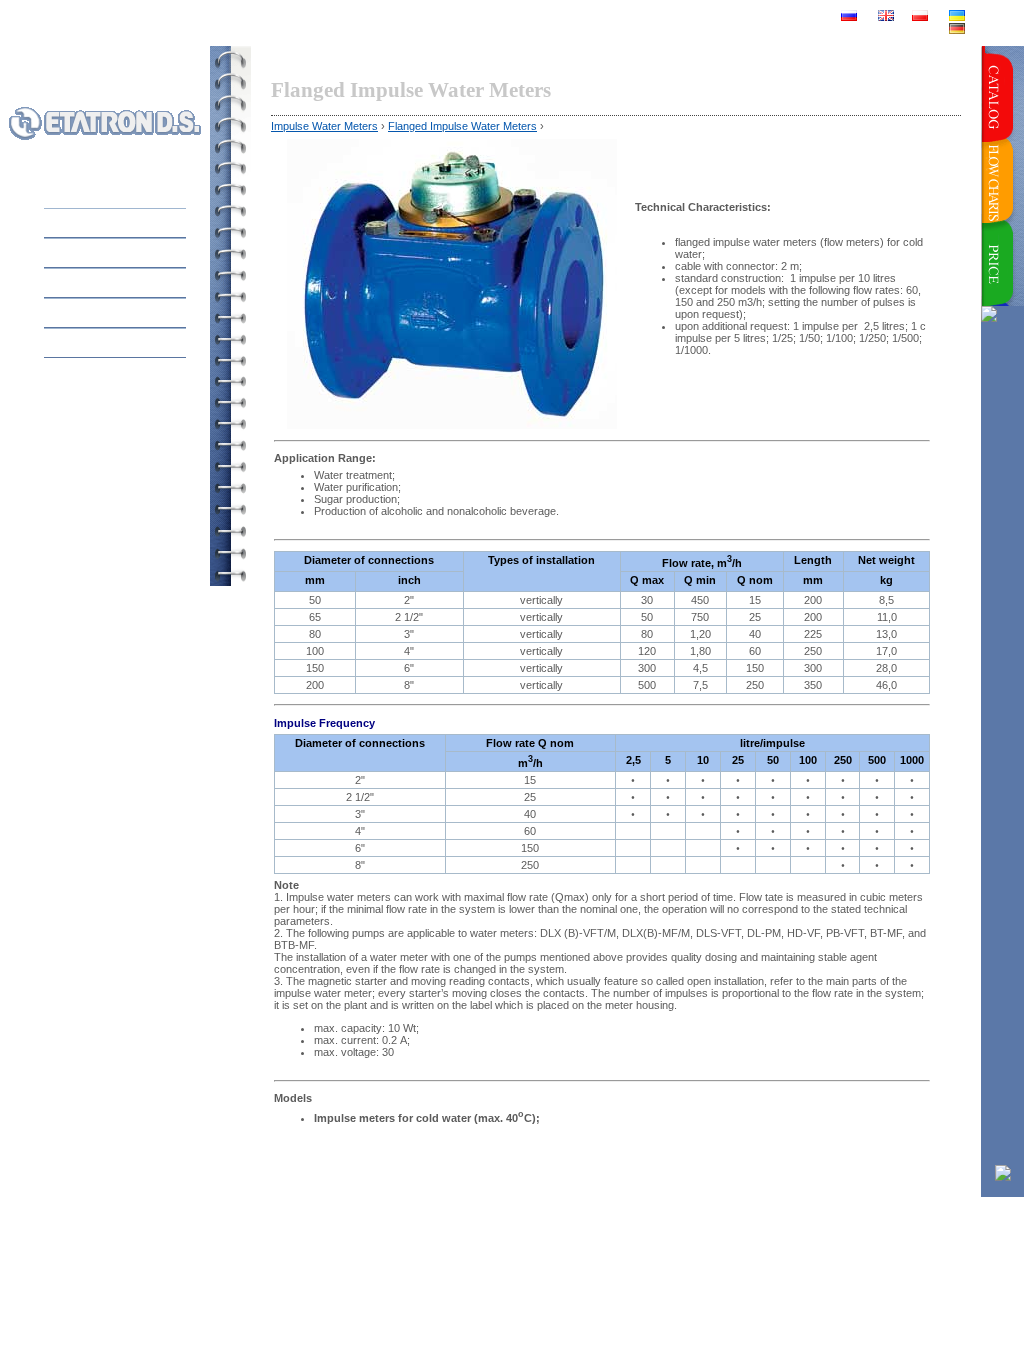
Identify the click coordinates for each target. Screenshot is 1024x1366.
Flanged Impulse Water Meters (462, 126)
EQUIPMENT (143, 252)
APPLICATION (138, 312)
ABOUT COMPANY (123, 282)
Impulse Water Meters (324, 126)
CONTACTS (148, 342)
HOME (164, 222)
